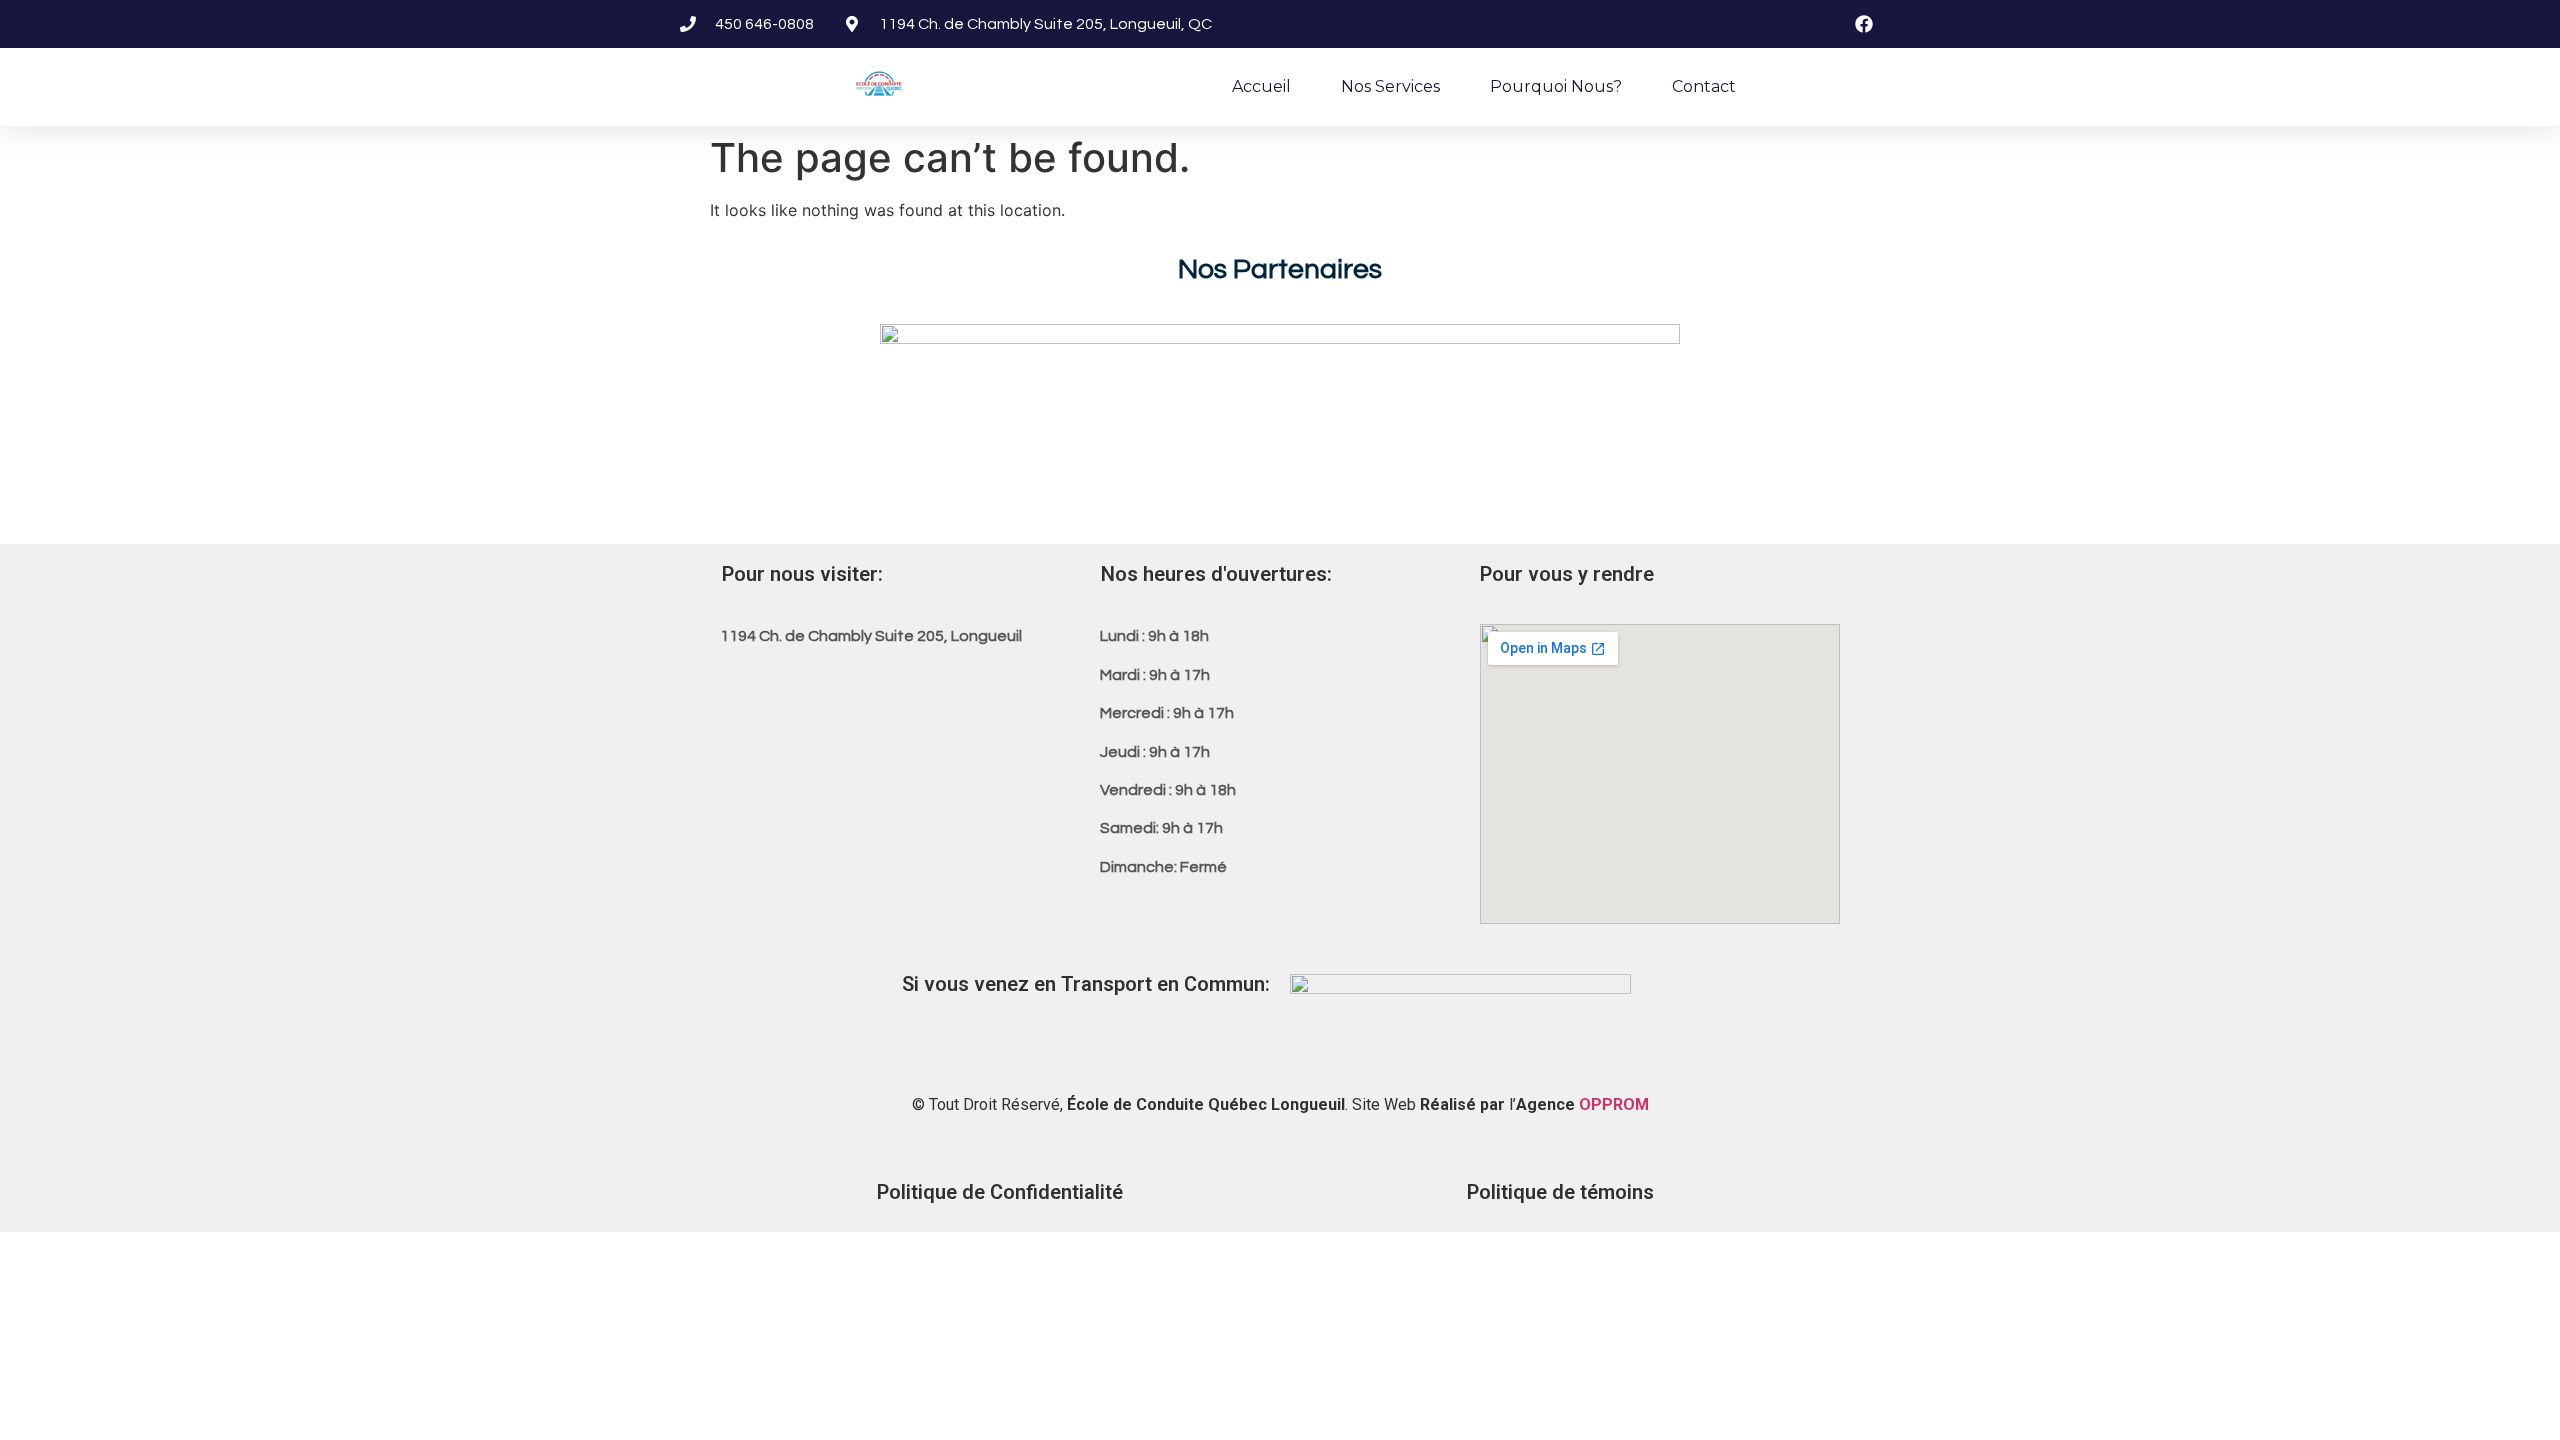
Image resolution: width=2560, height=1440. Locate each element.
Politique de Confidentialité (1000, 1192)
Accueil (1261, 86)
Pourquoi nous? (1556, 86)
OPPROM (1614, 1104)
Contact (1704, 86)
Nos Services (1390, 86)
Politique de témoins (1560, 1192)
